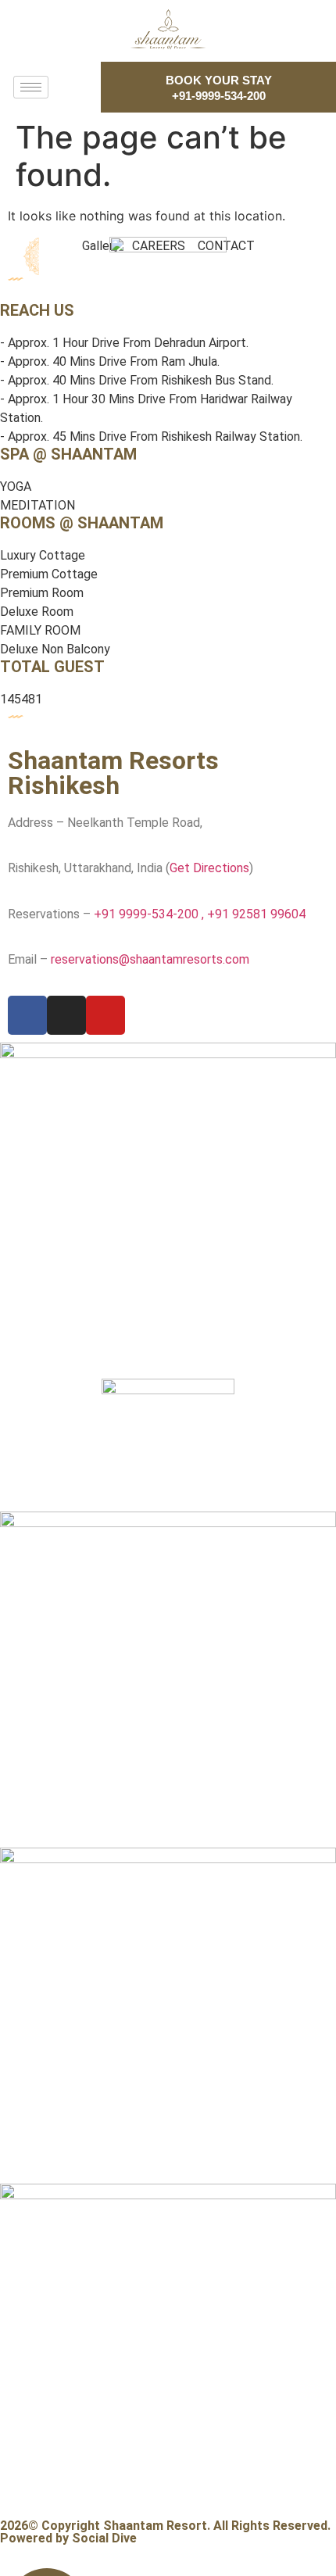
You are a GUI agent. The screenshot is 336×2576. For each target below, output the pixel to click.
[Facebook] (27, 1015)
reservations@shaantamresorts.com (150, 959)
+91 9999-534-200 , (150, 914)
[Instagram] (66, 1015)
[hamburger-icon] (31, 87)
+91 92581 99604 (256, 914)
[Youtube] (105, 1015)
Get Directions (209, 868)
